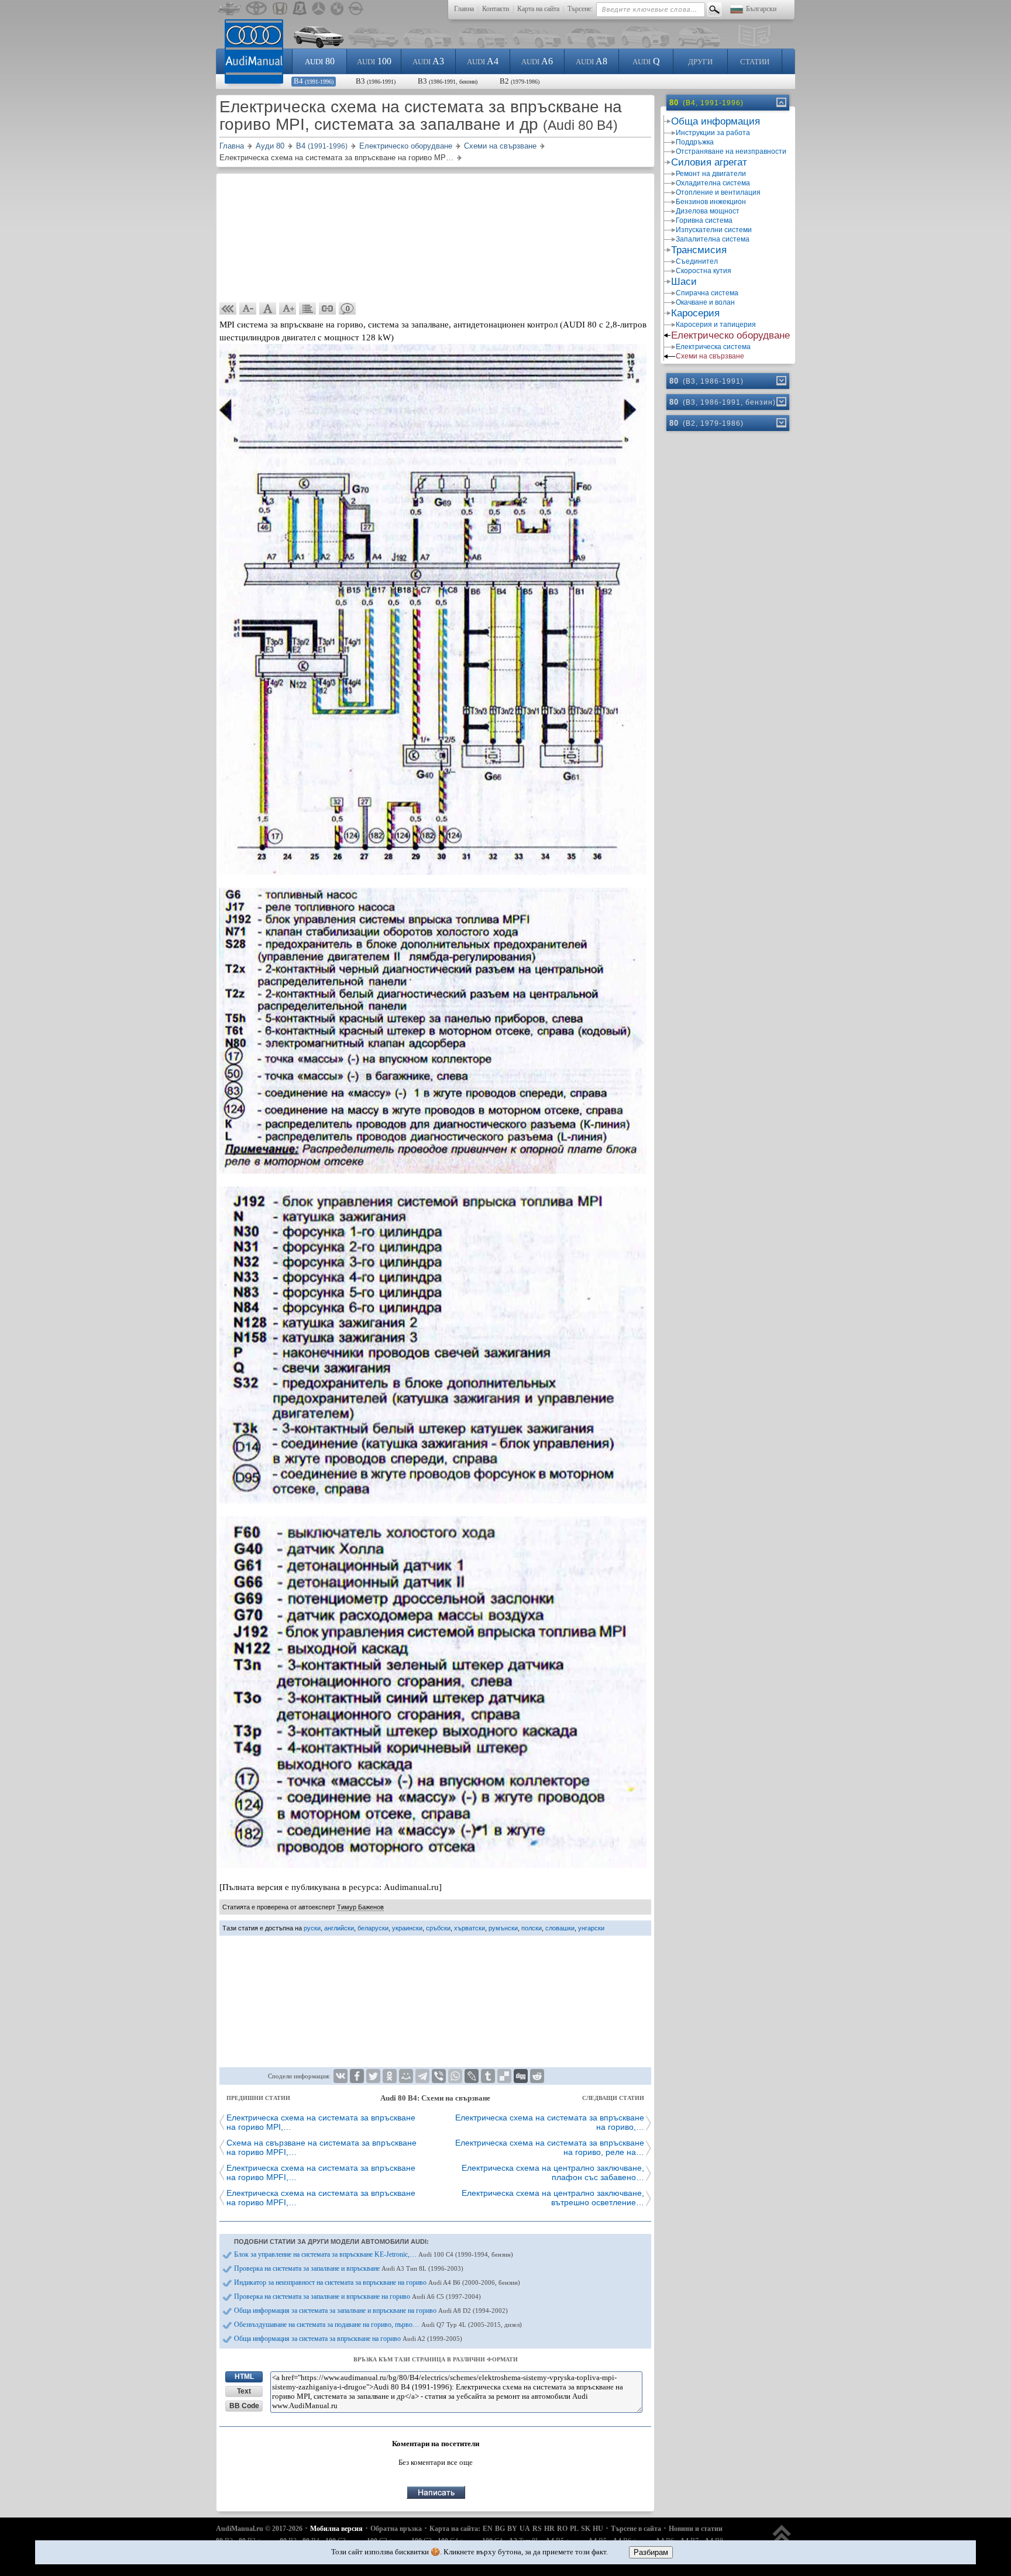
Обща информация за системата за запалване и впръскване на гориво (371, 2311)
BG (500, 2529)
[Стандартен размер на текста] (268, 309)
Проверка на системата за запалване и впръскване (349, 2268)
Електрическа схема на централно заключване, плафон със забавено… (553, 2172)
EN (488, 2529)
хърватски (470, 1928)
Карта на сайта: (455, 2529)
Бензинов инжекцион (711, 202)
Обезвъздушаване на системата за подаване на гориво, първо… (378, 2325)
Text (244, 2391)
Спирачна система (707, 293)
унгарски (591, 1928)
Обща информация (716, 121)
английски (339, 1928)
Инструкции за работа (713, 133)
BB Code (244, 2406)
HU (598, 2529)
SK (586, 2529)
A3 (428, 61)
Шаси (684, 282)
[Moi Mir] (406, 2076)
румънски (503, 1928)
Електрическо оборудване (730, 335)
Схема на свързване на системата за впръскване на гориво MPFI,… (321, 2147)
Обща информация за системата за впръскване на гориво (348, 2339)
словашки (560, 1928)
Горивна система (704, 220)
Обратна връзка (396, 2529)
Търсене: (580, 9)
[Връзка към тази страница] (328, 309)
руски (312, 1928)
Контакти (496, 9)
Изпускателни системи (714, 230)
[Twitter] (373, 2076)
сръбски (438, 1928)
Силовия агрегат (709, 162)
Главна (464, 9)
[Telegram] (422, 2076)
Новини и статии (696, 2529)
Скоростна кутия (704, 271)
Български (761, 9)
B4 (314, 81)
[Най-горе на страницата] (782, 2539)
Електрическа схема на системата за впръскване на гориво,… (550, 2122)
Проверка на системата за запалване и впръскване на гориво (357, 2296)
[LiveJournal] (472, 2076)
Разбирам (651, 2552)
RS (537, 2529)
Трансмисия (699, 250)
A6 (537, 61)
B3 (376, 81)
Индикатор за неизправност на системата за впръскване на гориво (377, 2282)
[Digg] (521, 2076)
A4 (483, 61)
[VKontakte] (341, 2076)
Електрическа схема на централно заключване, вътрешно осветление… (553, 2198)
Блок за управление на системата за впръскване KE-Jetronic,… (374, 2254)
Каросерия (695, 313)
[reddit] (537, 2076)
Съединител (697, 261)
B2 (520, 81)
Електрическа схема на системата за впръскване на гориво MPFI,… (321, 2172)
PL (574, 2529)
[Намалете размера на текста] (248, 309)
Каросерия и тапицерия (716, 325)
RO (562, 2529)
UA (525, 2529)
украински (407, 1928)
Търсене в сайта (636, 2529)
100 (374, 61)
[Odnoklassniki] (390, 2076)
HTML (244, 2377)
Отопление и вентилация (718, 192)
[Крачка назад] (228, 309)
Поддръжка (695, 142)
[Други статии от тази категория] (308, 309)
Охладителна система (713, 183)
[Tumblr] (488, 2076)
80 (320, 61)
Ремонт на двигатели (711, 174)
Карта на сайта (538, 9)
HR (549, 2529)
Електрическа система (713, 347)
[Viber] (439, 2076)
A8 (592, 61)
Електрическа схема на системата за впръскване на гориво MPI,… (321, 2122)
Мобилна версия (336, 2529)
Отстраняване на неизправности (731, 151)
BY (512, 2529)
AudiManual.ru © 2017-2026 (259, 2529)
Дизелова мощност (708, 211)
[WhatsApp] (455, 2076)
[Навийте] (780, 102)
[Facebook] (357, 2076)
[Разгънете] (780, 381)
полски (532, 1928)
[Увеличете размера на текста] (288, 309)
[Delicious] (504, 2076)
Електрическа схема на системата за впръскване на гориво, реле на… (550, 2147)
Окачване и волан (705, 302)
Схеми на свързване (710, 356)
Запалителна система (713, 239)
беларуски (373, 1928)
